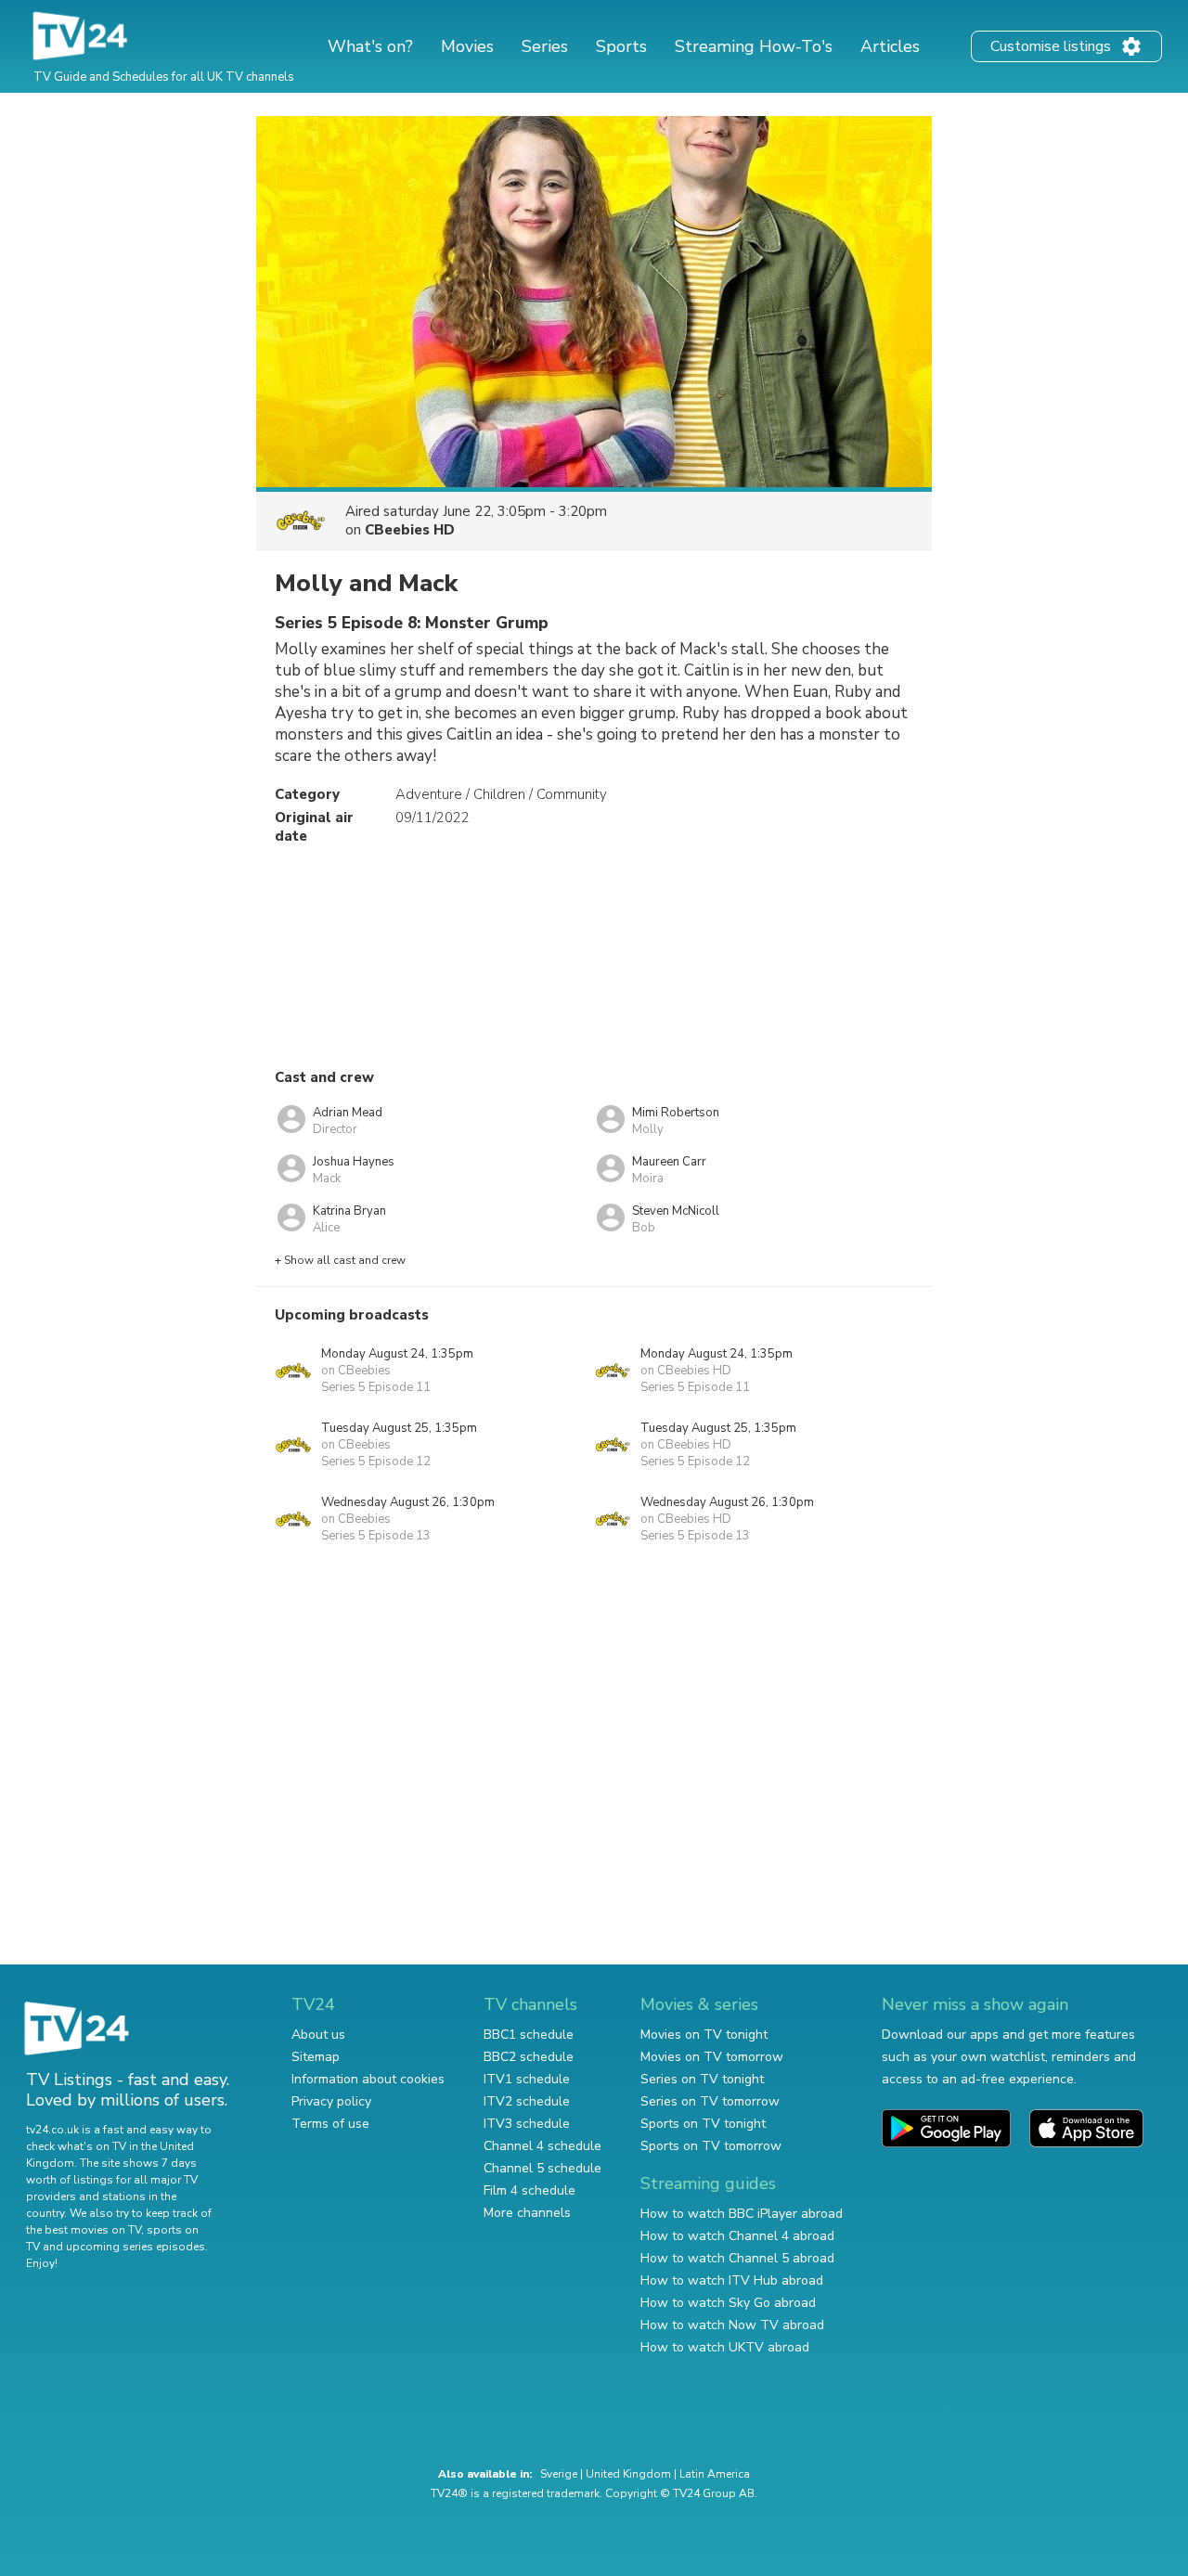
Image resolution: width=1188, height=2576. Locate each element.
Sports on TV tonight (703, 2124)
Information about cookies (368, 2079)
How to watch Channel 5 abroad (737, 2258)
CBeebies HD (410, 530)
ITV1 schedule (527, 2079)
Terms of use (330, 2124)
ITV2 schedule (527, 2101)
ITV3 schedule (527, 2124)
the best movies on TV (84, 2230)
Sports (621, 46)
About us (318, 2035)
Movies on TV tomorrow (712, 2057)
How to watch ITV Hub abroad (732, 2280)
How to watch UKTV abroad (725, 2347)
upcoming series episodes (136, 2247)
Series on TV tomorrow (710, 2101)
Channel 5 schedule (542, 2168)
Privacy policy (331, 2101)
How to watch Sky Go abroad (728, 2303)
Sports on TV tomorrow (711, 2146)
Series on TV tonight (702, 2079)
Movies (467, 46)
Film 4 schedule (529, 2190)
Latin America (715, 2474)
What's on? (370, 46)
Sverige (559, 2474)
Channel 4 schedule (542, 2146)
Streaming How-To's (754, 46)
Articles (890, 46)
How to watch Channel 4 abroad (737, 2236)
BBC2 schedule (529, 2057)
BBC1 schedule (529, 2035)
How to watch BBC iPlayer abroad (742, 2214)
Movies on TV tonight (704, 2035)
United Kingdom (628, 2474)
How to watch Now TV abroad (732, 2325)
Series (545, 46)
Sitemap (316, 2057)
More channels (527, 2213)
